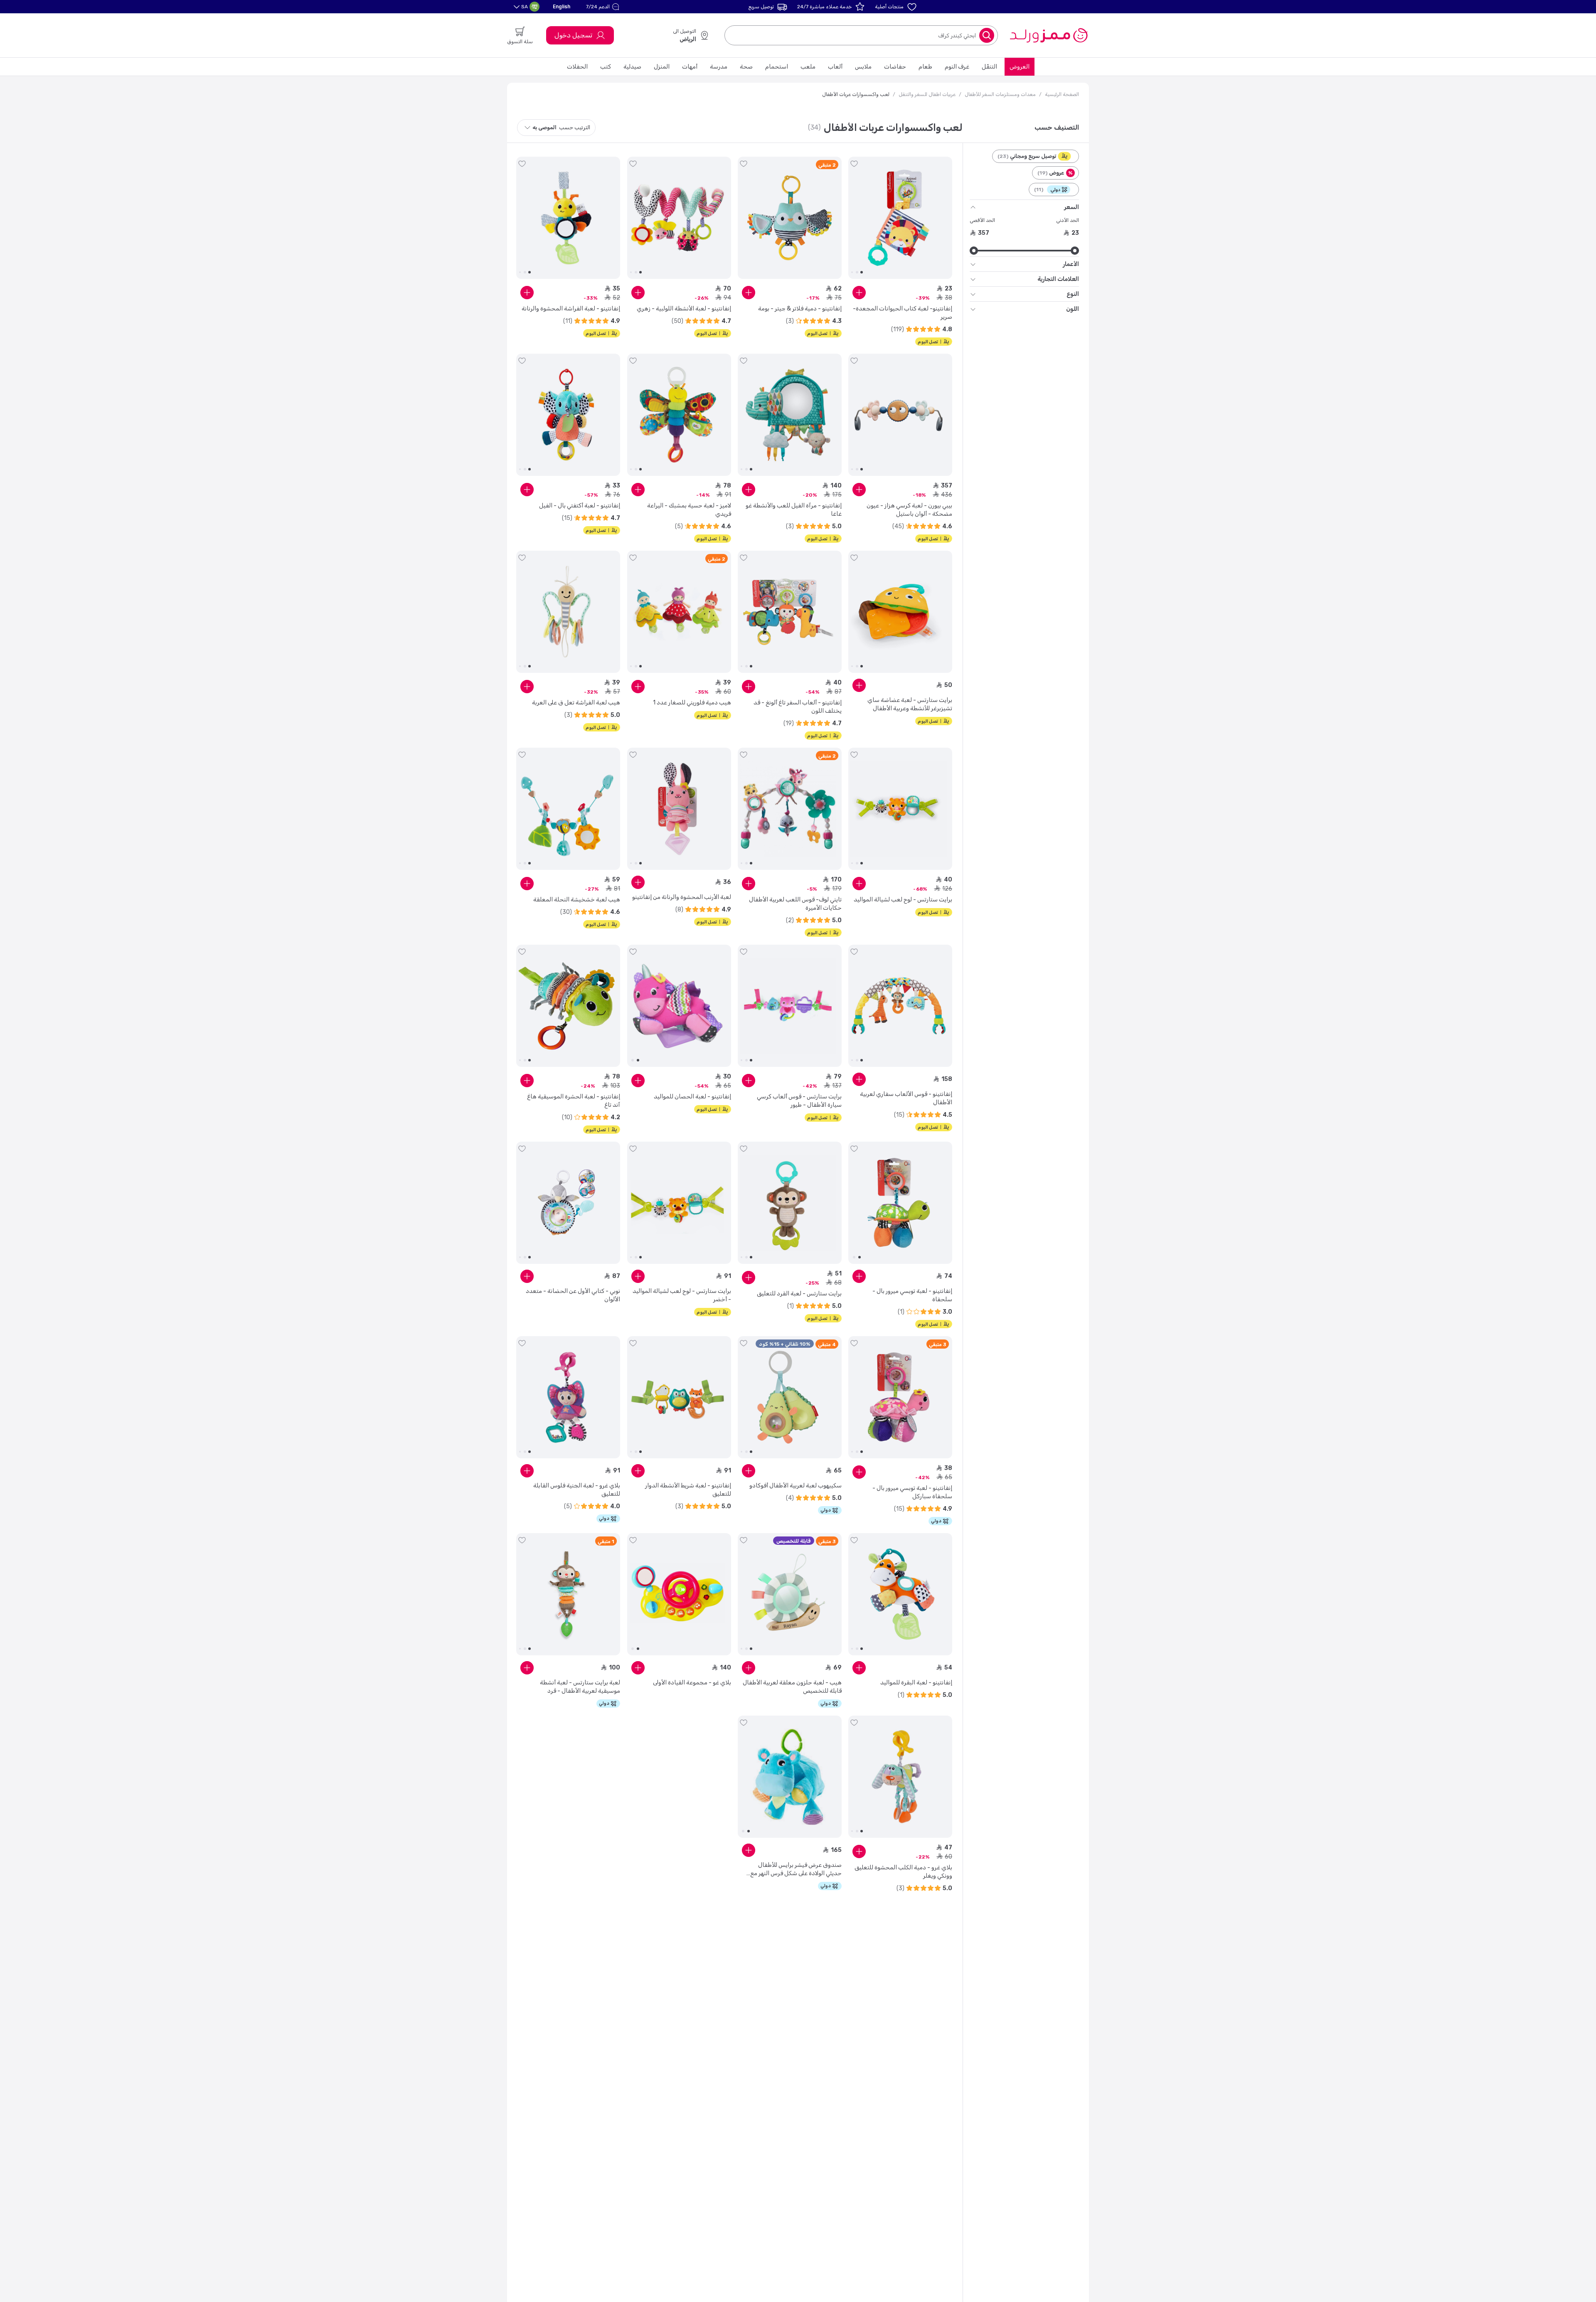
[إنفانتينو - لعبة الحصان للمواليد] (679, 1006)
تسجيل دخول (573, 35)
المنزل (662, 67)
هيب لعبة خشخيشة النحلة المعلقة (577, 900)
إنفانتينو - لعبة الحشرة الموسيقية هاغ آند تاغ (574, 1101)
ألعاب (835, 67)
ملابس (863, 67)
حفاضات (895, 67)
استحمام (777, 67)
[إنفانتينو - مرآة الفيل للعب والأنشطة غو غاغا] (790, 415)
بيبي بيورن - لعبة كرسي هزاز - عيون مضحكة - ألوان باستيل (909, 510)
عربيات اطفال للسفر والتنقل (927, 94)
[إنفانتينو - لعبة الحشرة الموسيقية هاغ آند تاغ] (568, 1006)
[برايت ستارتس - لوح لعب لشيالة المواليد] (900, 809)
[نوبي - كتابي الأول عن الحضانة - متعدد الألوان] (568, 1203)
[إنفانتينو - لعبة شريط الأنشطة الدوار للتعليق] (679, 1397)
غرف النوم (957, 67)
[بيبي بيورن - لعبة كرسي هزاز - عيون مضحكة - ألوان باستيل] (900, 415)
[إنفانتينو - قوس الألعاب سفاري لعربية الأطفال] (900, 1006)
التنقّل (989, 67)
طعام (925, 67)
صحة (746, 67)
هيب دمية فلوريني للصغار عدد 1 (692, 703)
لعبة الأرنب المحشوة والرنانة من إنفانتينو (682, 897)
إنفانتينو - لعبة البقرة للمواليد (916, 1683)
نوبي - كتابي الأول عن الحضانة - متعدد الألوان (573, 1295)
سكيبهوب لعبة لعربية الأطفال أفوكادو (796, 1486)
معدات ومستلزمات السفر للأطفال (1000, 94)
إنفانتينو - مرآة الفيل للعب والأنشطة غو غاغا (794, 510)
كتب (606, 67)
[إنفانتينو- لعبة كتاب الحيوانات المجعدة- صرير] (900, 218)
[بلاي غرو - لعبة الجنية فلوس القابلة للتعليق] (568, 1397)
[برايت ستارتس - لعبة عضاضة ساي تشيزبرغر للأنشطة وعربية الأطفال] (900, 612)
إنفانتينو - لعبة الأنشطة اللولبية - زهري (684, 309)
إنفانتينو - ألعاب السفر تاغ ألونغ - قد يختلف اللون (798, 707)
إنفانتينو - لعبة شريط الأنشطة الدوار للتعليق (688, 1490)
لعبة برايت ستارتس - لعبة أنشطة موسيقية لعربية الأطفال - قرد (580, 1687)
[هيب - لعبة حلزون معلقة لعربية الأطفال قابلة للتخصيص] (790, 1594)
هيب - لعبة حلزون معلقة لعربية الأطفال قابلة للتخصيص (792, 1687)
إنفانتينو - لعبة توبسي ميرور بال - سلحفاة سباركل (912, 1492)
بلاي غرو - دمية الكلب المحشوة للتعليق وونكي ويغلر (903, 1872)
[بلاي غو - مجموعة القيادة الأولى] (679, 1594)
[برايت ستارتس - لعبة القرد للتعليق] (790, 1203)
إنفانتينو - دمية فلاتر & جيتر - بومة (800, 309)
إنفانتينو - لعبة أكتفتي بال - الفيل (580, 506)
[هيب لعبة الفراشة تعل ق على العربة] (568, 612)
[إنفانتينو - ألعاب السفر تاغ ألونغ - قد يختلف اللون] (790, 612)
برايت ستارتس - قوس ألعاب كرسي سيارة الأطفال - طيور (799, 1101)
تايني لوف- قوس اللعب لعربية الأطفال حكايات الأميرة (795, 904)
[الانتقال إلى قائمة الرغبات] (854, 164)
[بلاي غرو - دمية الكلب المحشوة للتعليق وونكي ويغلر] (900, 1777)
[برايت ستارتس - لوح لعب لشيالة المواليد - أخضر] (679, 1203)
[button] (604, 7)
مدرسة (719, 67)
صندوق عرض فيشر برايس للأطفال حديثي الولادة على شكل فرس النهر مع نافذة (796, 1870)
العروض (1020, 67)
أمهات (690, 67)
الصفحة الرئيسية (1062, 94)
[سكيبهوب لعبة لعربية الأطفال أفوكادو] (790, 1397)
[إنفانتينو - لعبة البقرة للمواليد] (900, 1594)
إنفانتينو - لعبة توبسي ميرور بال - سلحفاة (912, 1295)
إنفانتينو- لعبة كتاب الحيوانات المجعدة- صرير (903, 313)
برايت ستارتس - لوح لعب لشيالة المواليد (903, 900)
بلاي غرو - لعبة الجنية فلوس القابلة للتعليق (577, 1490)
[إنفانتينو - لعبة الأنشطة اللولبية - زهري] (679, 218)
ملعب (808, 67)
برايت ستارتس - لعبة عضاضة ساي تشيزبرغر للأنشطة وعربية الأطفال (910, 704)
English (562, 6)
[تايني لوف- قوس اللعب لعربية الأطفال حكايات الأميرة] (790, 809)
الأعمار (1071, 264)
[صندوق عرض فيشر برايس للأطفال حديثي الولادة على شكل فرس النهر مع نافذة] (790, 1777)
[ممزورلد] (1048, 35)
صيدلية (632, 67)
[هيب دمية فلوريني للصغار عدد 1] (679, 612)
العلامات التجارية (1058, 279)
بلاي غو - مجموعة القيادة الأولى (692, 1683)
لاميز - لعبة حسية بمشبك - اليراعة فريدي (689, 510)
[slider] (1075, 251)
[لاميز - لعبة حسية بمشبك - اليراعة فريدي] (679, 415)
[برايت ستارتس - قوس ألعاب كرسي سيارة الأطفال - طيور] (790, 1006)
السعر (1071, 207)
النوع (1073, 294)
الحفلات (577, 67)
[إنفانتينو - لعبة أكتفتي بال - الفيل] (568, 415)
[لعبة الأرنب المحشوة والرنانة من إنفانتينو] (679, 809)
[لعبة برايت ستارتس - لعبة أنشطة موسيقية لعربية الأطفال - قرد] (568, 1594)
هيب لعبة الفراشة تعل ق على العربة (576, 703)
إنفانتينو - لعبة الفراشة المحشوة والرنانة (571, 309)
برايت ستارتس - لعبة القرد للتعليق (799, 1294)
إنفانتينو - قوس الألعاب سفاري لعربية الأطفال (906, 1098)
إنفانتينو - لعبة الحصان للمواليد (692, 1097)
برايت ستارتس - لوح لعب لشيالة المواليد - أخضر (682, 1295)
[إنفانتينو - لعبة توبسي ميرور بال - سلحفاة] (900, 1203)
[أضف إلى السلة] (859, 293)
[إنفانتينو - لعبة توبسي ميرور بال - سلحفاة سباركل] (900, 1397)
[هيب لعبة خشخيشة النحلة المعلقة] (568, 809)
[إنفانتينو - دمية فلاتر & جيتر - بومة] (790, 218)
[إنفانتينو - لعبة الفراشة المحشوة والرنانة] (568, 218)
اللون (1073, 309)
